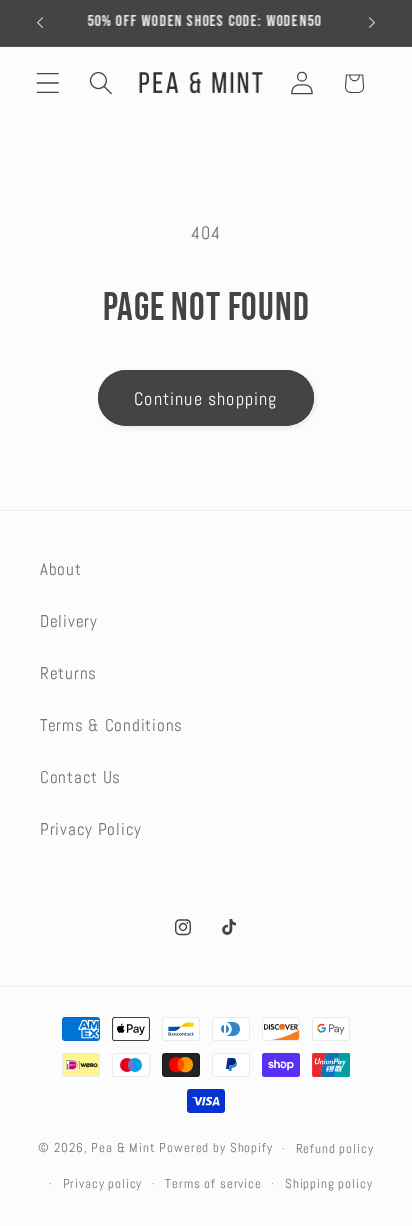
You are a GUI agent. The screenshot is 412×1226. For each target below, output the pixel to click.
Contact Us (80, 777)
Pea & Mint (123, 1148)
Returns (68, 673)
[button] (48, 83)
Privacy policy (103, 1183)
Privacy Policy (91, 829)
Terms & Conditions (111, 725)
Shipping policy (329, 1183)
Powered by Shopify (215, 1148)
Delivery (69, 621)
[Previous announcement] (40, 23)
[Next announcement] (372, 23)
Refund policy (335, 1148)
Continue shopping (205, 398)
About (61, 569)
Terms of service (213, 1183)
